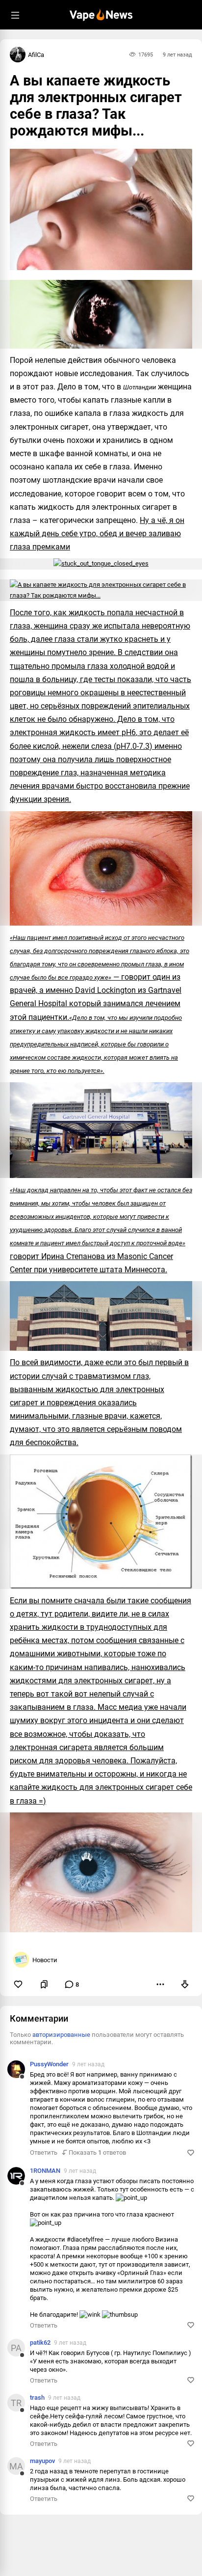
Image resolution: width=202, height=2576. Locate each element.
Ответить (44, 2152)
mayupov (42, 2461)
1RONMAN (45, 2171)
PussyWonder (49, 2064)
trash (37, 2398)
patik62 (40, 2343)
